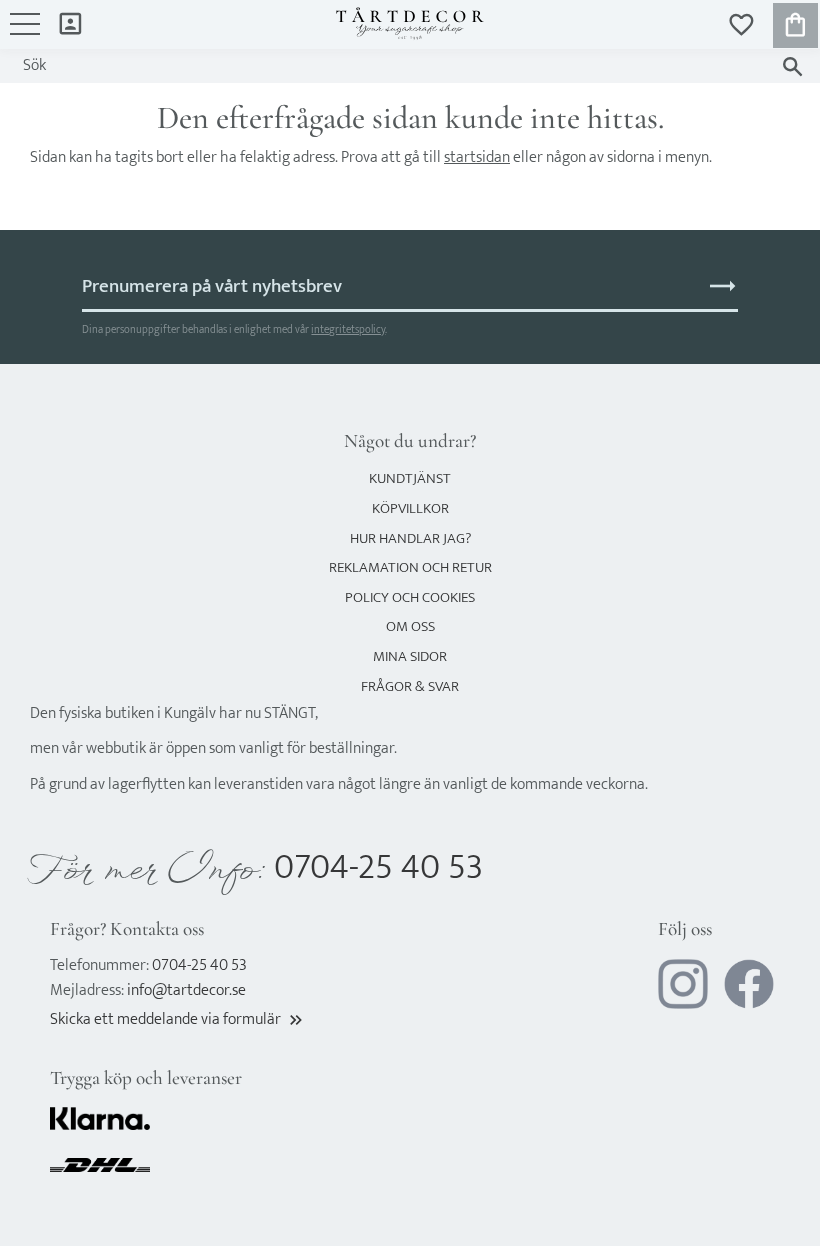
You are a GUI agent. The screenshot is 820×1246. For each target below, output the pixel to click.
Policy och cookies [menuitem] (410, 597)
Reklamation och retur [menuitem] (410, 567)
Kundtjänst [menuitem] (410, 478)
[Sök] (792, 66)
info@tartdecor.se (186, 990)
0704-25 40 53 (378, 867)
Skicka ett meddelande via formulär (178, 1019)
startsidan (477, 157)
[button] (25, 34)
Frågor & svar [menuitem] (410, 686)
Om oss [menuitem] (410, 626)
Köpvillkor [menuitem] (410, 508)
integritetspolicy (348, 329)
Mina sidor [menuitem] (70, 22)
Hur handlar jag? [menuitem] (410, 538)
